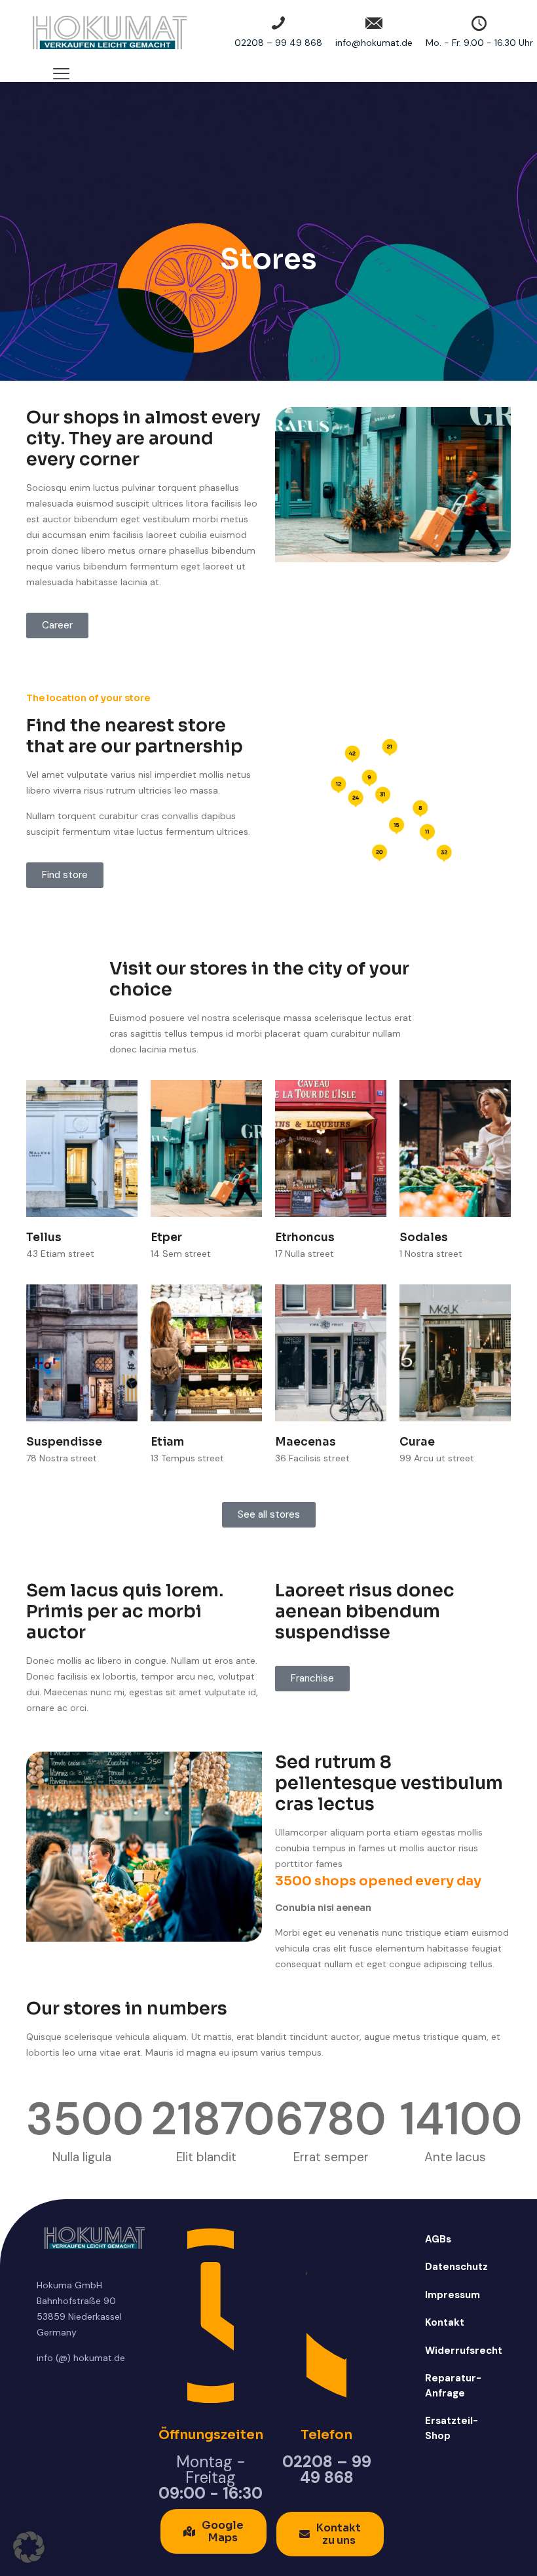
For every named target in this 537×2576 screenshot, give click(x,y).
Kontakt (445, 2322)
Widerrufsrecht (459, 2351)
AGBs (438, 2239)
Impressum (453, 2295)
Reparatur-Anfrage (453, 2386)
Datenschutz (456, 2267)
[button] (29, 2547)
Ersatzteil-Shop (452, 2428)
